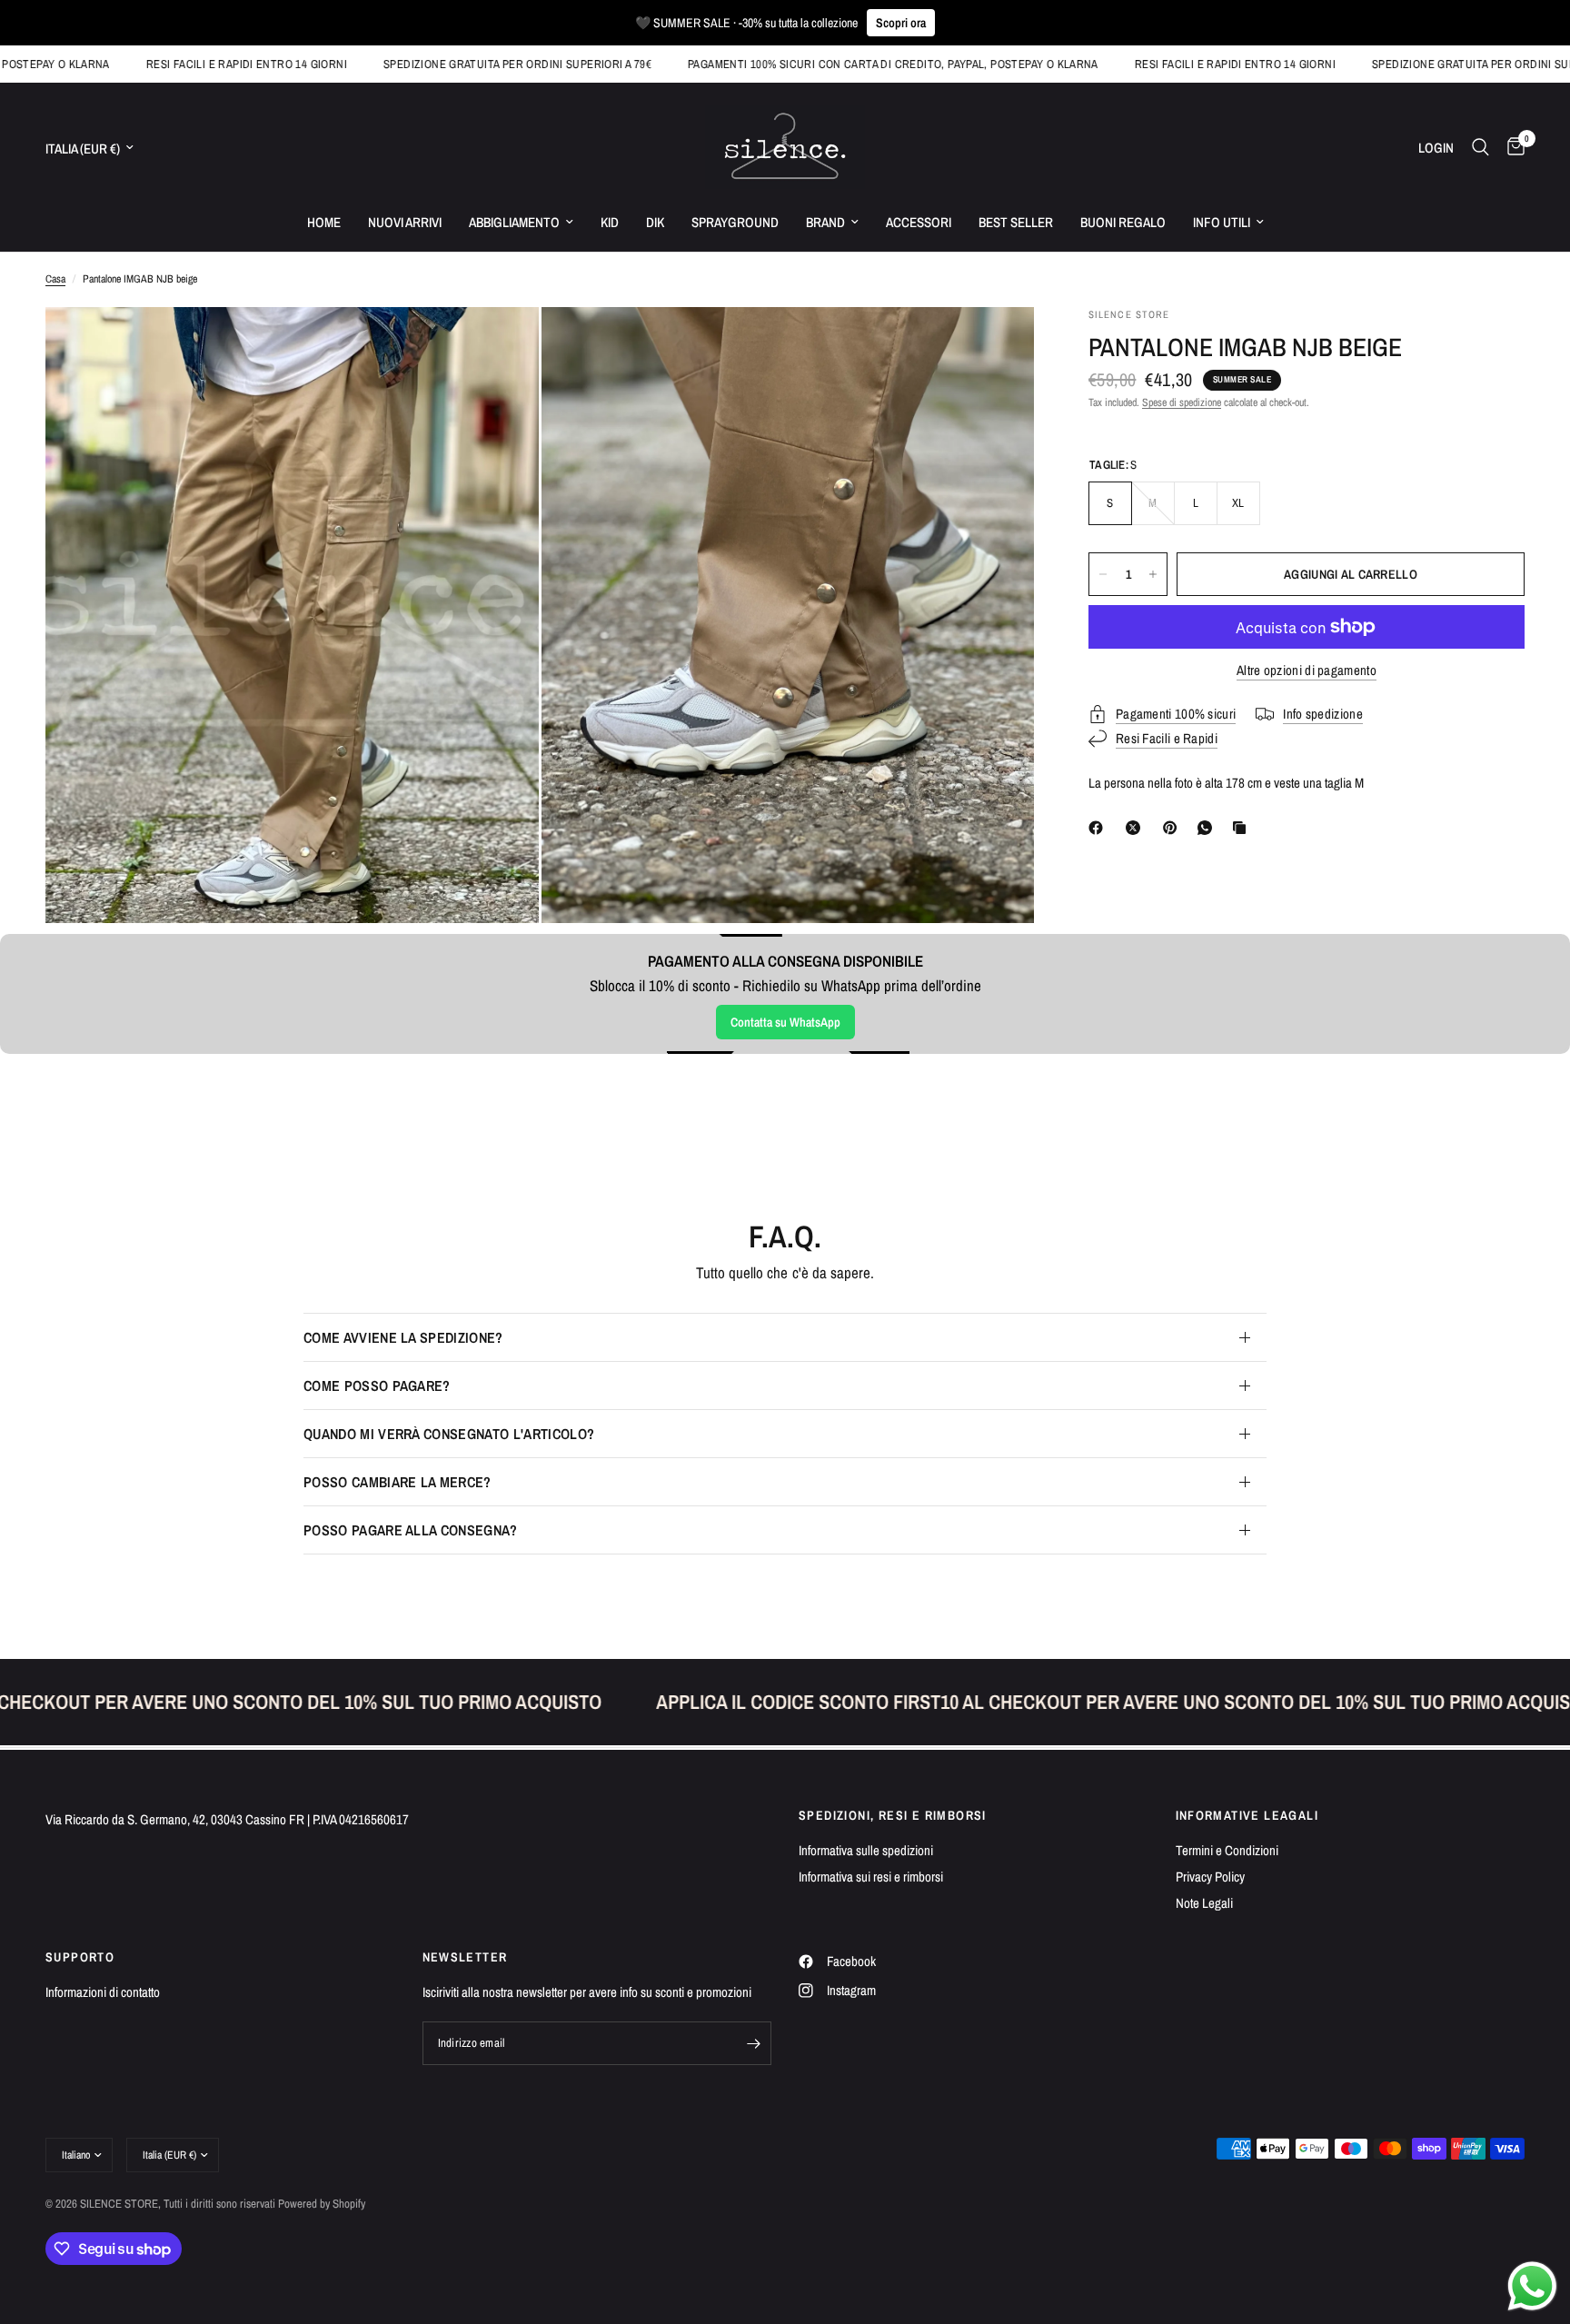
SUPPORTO (80, 1957)
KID (610, 222)
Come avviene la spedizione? (403, 1337)
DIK (655, 222)
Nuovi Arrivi (405, 222)
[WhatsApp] (1208, 828)
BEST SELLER (1016, 222)
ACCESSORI (919, 222)
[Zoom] (501, 345)
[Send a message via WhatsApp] (1532, 2286)
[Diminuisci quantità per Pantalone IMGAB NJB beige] (1103, 574)
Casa (55, 279)
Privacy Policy (1210, 1877)
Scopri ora (901, 23)
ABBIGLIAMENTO (514, 222)
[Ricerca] (1481, 147)
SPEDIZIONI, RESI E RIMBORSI (893, 1815)
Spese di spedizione (1182, 402)
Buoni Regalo (1123, 222)
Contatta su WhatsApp (785, 1022)
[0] (1511, 147)
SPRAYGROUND (735, 222)
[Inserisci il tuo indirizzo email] (753, 2043)
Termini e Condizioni (1227, 1850)
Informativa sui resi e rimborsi (871, 1877)
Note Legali (1204, 1903)
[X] (1137, 828)
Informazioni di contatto (103, 1992)
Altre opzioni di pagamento (1307, 670)
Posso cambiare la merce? (397, 1482)
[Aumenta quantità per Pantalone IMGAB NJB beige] (1153, 574)
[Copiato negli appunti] (1243, 828)
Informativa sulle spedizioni (866, 1850)
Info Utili (1222, 222)
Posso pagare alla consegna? (411, 1530)
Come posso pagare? (377, 1385)
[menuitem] (324, 223)
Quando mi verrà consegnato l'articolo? (449, 1434)
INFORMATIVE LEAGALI (1247, 1815)
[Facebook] (1099, 828)
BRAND (825, 222)
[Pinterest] (1174, 828)
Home (324, 222)
